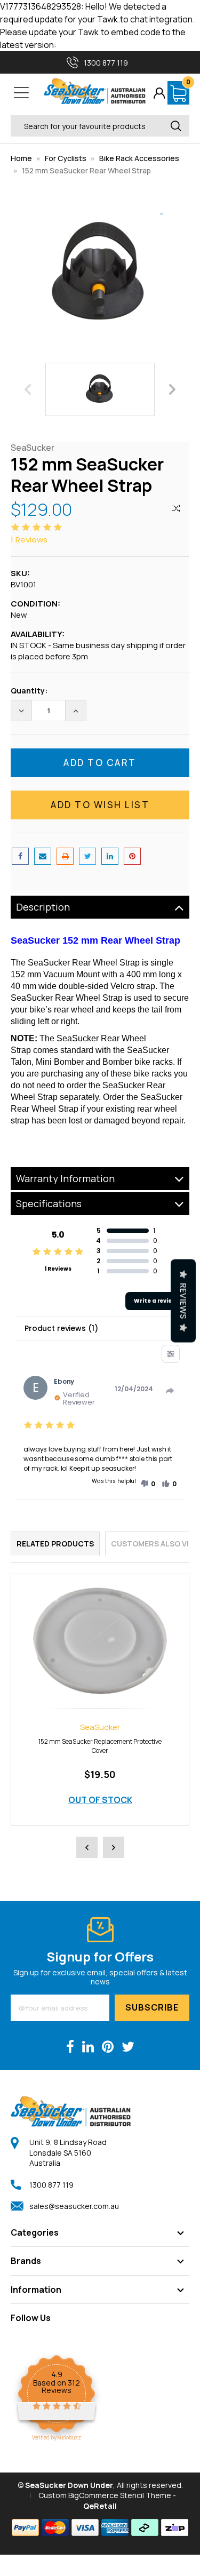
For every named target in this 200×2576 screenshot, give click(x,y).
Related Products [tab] (55, 1544)
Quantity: (29, 691)
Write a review (155, 1301)
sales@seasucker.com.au (74, 2206)
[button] (148, 1484)
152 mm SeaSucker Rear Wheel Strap (86, 170)
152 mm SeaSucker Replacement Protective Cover (100, 1746)
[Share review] (170, 1391)
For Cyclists (66, 158)
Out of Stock (100, 1800)
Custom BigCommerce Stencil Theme (105, 2495)
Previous (28, 389)
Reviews (183, 1301)
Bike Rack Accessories (139, 158)
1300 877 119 (51, 2185)
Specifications (49, 1203)
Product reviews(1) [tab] (61, 1328)
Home (21, 158)
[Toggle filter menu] (171, 1354)
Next (172, 389)
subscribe (152, 2007)
